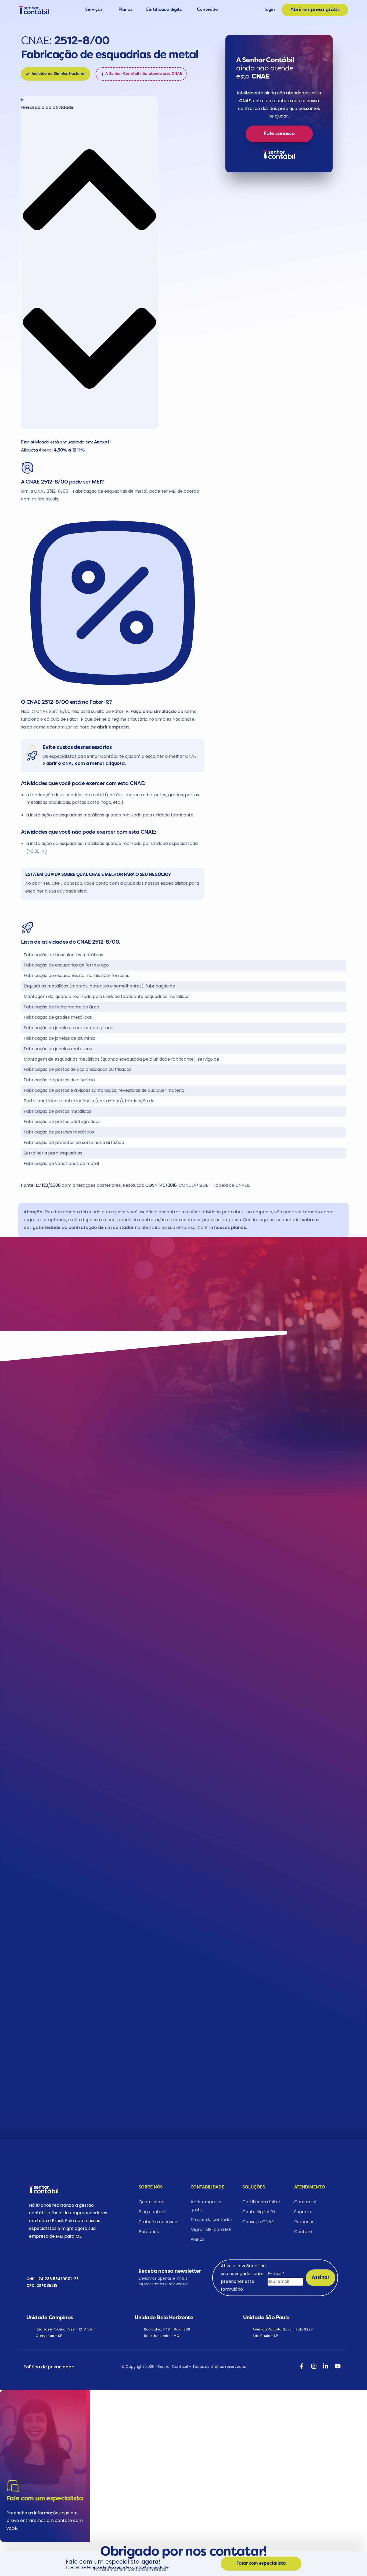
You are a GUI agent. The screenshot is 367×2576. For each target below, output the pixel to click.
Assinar (321, 2278)
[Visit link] (279, 104)
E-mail (276, 2274)
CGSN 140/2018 (161, 1185)
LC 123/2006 (48, 1185)
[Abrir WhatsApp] (14, 2562)
